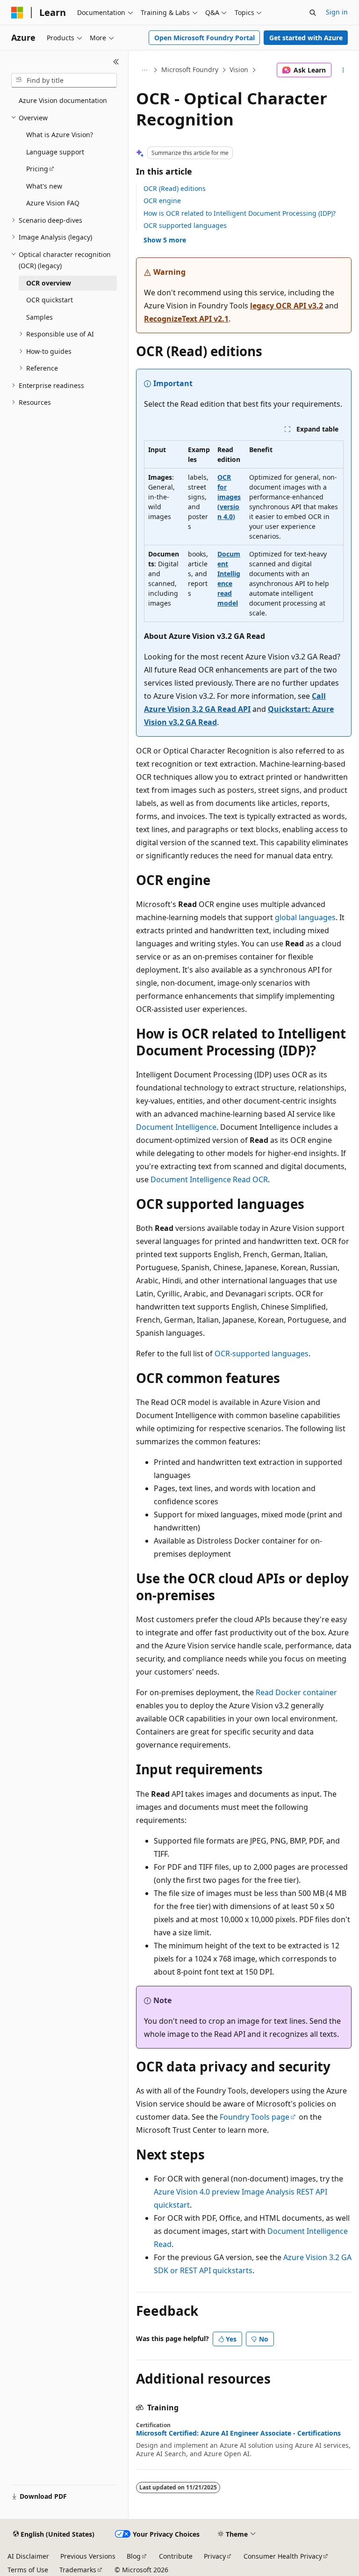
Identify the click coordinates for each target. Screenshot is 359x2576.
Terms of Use (28, 2570)
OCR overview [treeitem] (49, 283)
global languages (305, 917)
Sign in (337, 12)
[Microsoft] (17, 13)
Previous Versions (88, 2556)
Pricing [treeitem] (37, 169)
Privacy (215, 2556)
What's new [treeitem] (44, 186)
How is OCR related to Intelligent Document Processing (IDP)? (240, 213)
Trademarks (78, 2570)
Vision (239, 70)
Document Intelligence (176, 1127)
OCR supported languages (185, 225)
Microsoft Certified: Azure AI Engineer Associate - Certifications (238, 2433)
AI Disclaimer (28, 2556)
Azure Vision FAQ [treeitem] (53, 203)
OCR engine (162, 201)
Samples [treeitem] (39, 317)
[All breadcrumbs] (144, 70)
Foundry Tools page (255, 2117)
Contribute (176, 2556)
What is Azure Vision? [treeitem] (60, 135)
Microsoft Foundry (190, 70)
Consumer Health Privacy (283, 2556)
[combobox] (64, 80)
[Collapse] (116, 62)
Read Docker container (296, 1692)
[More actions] (343, 70)
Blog (134, 2556)
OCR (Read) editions (175, 188)
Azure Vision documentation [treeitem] (63, 100)
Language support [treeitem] (55, 152)
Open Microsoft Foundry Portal (205, 38)
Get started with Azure (306, 38)
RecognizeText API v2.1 (186, 319)
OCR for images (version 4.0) (229, 497)
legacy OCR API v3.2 (287, 306)
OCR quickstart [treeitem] (50, 300)
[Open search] (313, 13)
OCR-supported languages (262, 1354)
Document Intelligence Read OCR (209, 1179)
